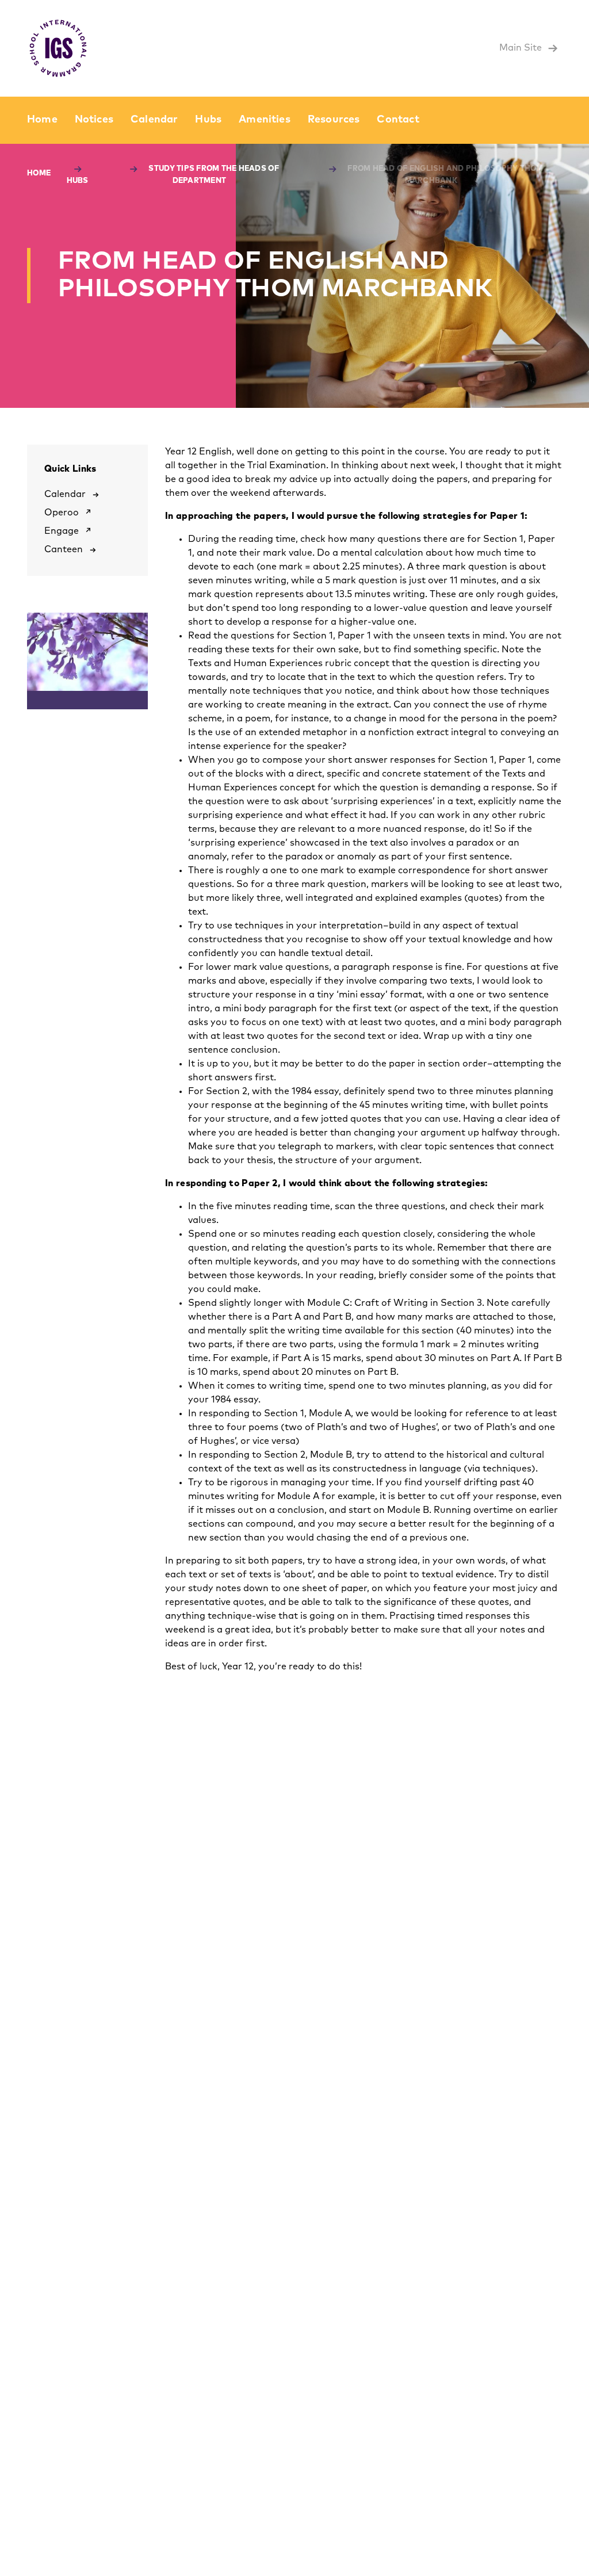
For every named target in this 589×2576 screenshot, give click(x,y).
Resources (334, 120)
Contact (398, 120)
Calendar (154, 120)
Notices (94, 120)
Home (42, 120)
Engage (62, 531)
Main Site (522, 48)
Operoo (62, 513)
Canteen (64, 549)
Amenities (265, 120)
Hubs (208, 120)
